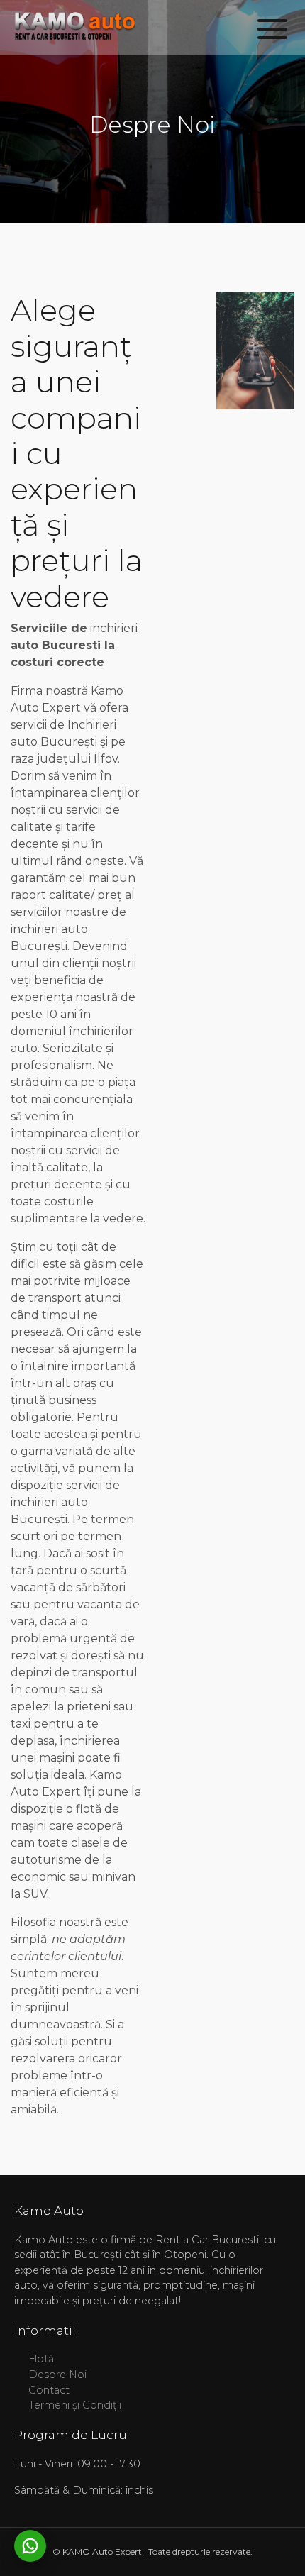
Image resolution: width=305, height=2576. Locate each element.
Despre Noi (57, 2375)
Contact (49, 2390)
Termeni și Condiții (75, 2405)
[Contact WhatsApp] (30, 2546)
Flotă (41, 2359)
